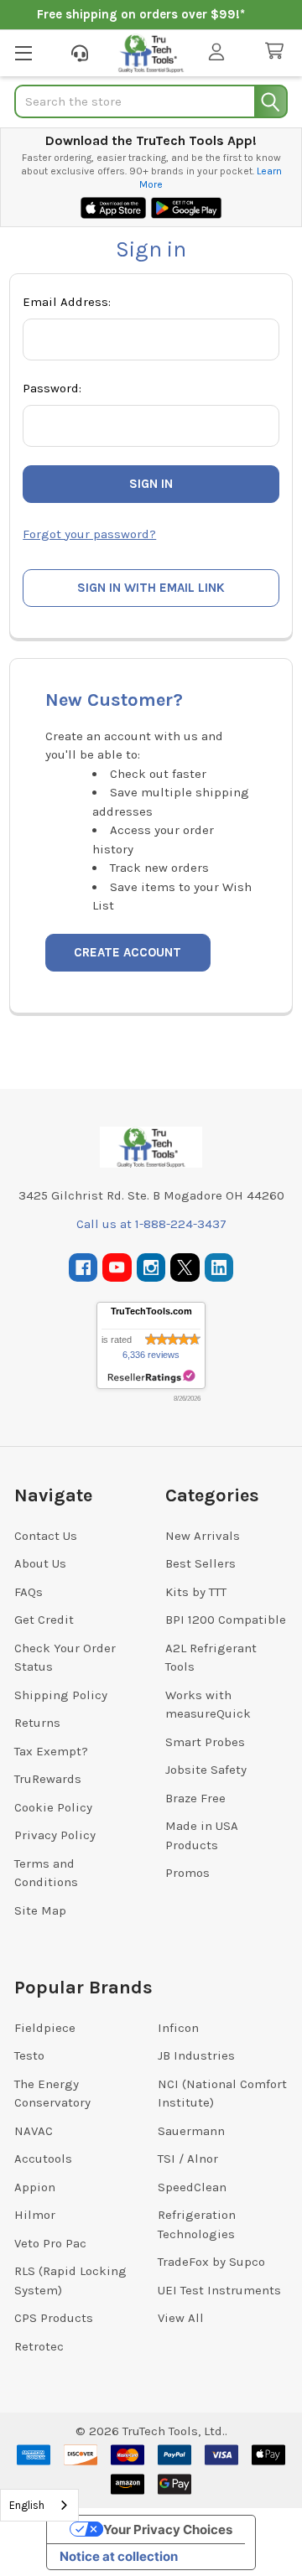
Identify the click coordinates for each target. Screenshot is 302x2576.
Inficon (178, 2028)
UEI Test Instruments (219, 2290)
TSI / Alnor (188, 2159)
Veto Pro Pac (50, 2243)
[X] (185, 1268)
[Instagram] (151, 1268)
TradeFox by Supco (211, 2262)
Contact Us (46, 1536)
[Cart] (278, 52)
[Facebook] (83, 1268)
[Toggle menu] (23, 52)
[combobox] (39, 2505)
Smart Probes (205, 1742)
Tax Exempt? (51, 1751)
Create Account (128, 952)
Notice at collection (119, 2556)
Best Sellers (200, 1563)
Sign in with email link (151, 588)
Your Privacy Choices (168, 2529)
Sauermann (191, 2131)
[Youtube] (117, 1268)
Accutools (43, 2159)
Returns (37, 1723)
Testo (29, 2055)
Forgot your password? (89, 534)
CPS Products (54, 2318)
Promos (187, 1873)
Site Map (40, 1910)
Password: (52, 388)
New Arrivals (203, 1536)
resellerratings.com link (151, 1377)
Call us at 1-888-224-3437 (151, 1224)
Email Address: (67, 302)
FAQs (29, 1592)
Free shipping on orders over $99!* (141, 14)
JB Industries (196, 2055)
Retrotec (39, 2346)
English (27, 2505)
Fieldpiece (45, 2028)
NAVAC (34, 2131)
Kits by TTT (196, 1592)
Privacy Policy (55, 1835)
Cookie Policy (53, 1807)
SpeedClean (192, 2187)
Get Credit (44, 1620)
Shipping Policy (61, 1695)
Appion (35, 2187)
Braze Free (195, 1798)
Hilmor (35, 2215)
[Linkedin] (219, 1268)
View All (181, 2318)
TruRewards (48, 1779)
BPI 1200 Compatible (226, 1620)
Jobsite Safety (206, 1770)
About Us (40, 1563)
